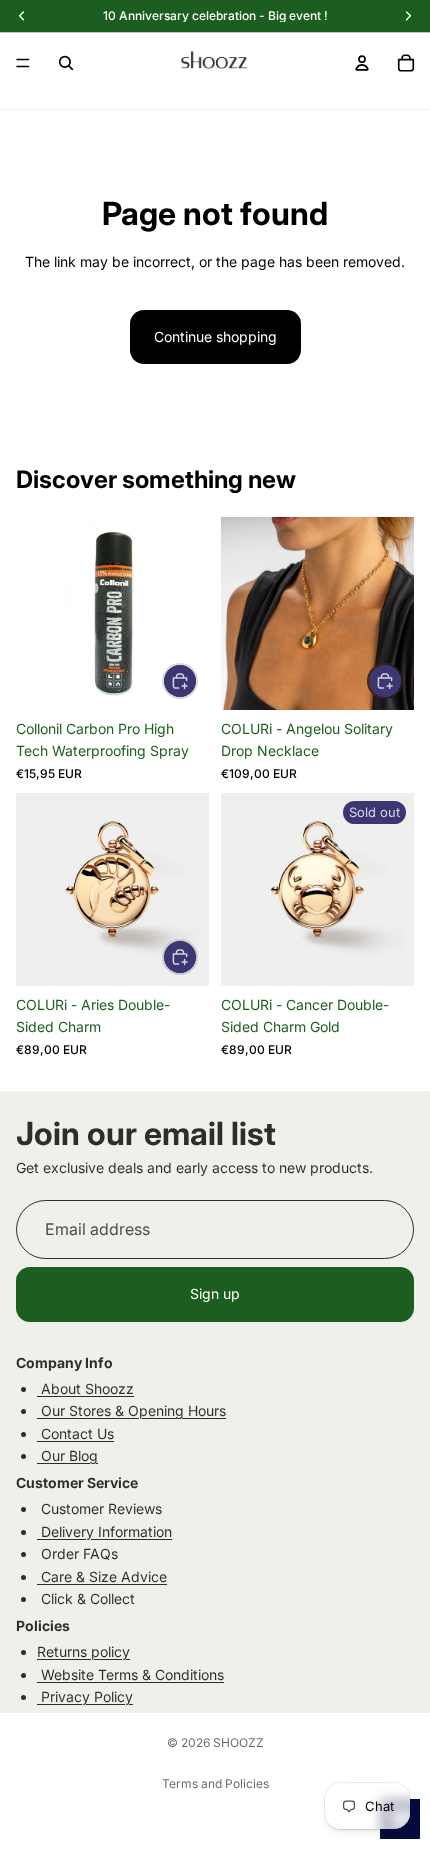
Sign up (215, 1293)
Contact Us (75, 1433)
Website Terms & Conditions (130, 1673)
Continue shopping (215, 336)
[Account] (362, 63)
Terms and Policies (215, 1783)
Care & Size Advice (102, 1575)
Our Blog (67, 1455)
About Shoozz (85, 1388)
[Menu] (23, 63)
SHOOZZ (238, 1742)
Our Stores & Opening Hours (131, 1410)
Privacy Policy (85, 1696)
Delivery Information (104, 1531)
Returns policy (83, 1651)
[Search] (66, 63)
